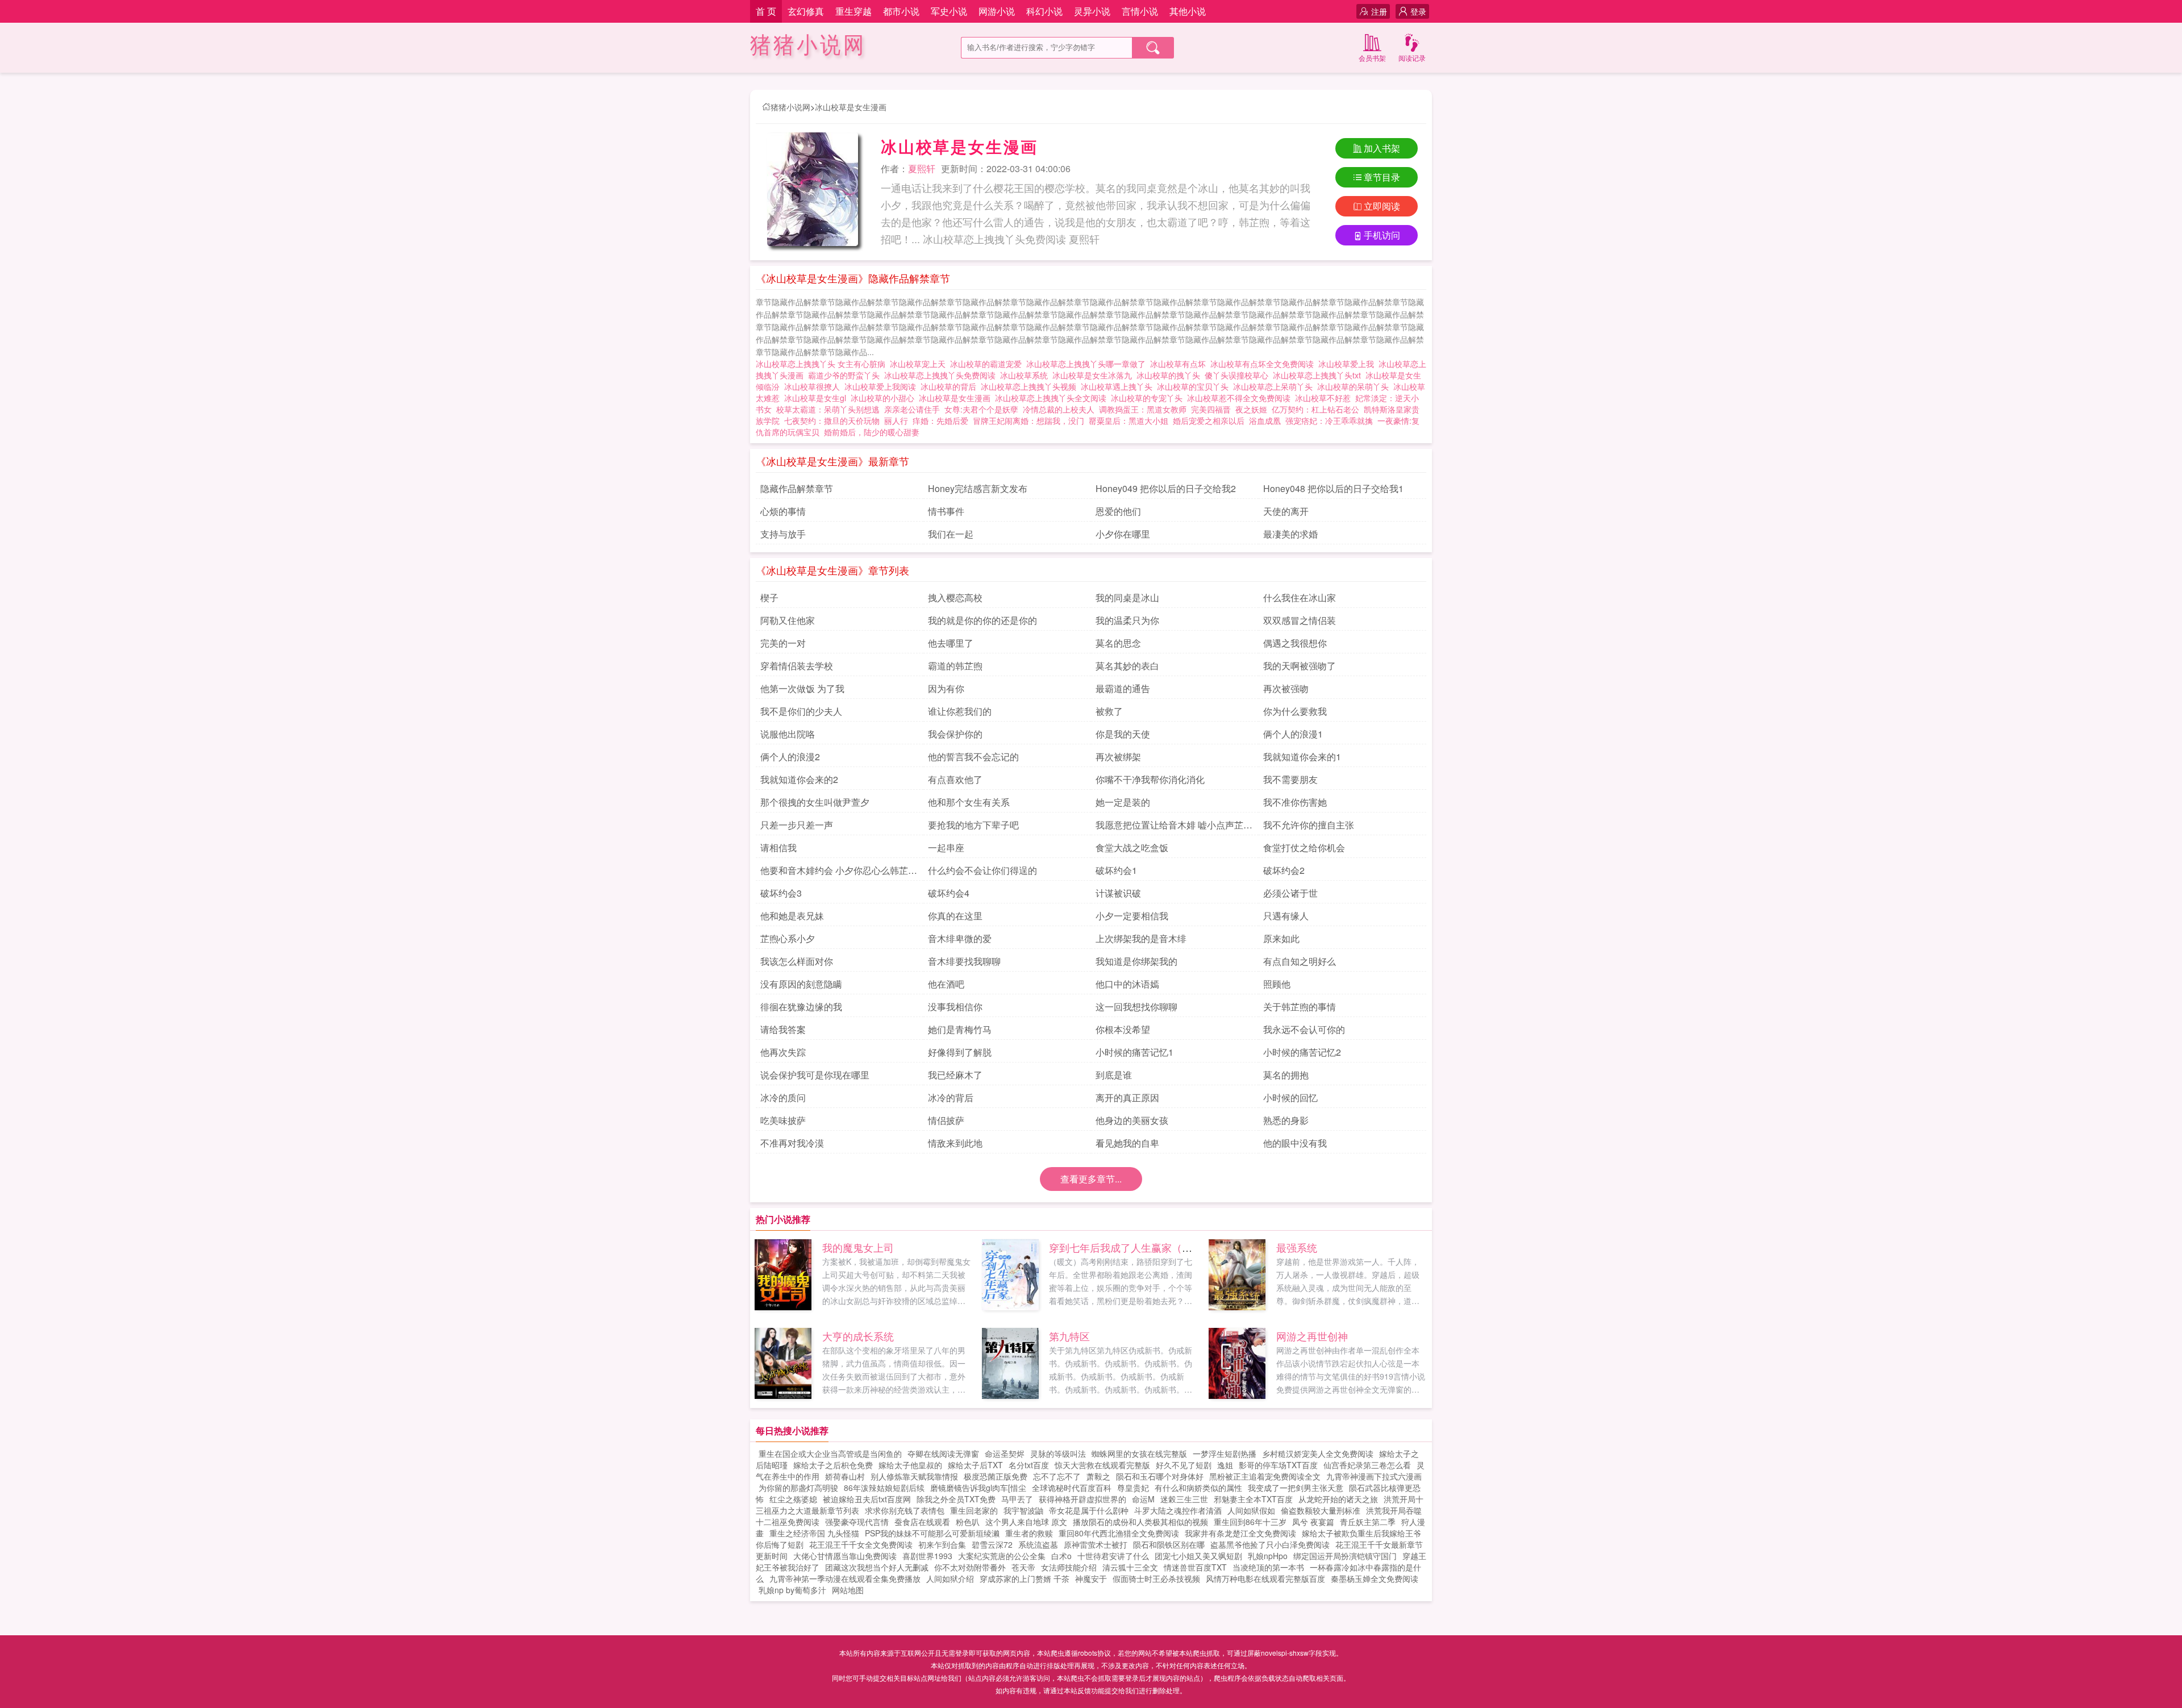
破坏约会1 (1116, 870)
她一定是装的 (1123, 802)
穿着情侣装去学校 (797, 666)
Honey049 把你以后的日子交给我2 (1166, 488)
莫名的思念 (1118, 643)
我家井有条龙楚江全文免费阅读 (1240, 1533)
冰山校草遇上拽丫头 (1119, 386)
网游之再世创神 (1312, 1336)
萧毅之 (1098, 1476)
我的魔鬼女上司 (858, 1247)
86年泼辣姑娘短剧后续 (884, 1488)
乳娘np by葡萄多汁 (792, 1590)
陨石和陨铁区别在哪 (1169, 1544)
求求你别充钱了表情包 (905, 1510)
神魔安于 (1091, 1578)
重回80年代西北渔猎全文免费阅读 (1119, 1533)
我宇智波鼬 (1023, 1510)
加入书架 (1382, 148)
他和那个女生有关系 (969, 802)
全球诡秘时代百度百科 (1072, 1488)
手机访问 (1382, 235)
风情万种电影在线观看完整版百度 (1265, 1578)
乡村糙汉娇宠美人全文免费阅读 (1318, 1453)
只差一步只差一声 (797, 825)
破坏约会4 (949, 893)
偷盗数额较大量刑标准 (1321, 1510)
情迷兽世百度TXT (1195, 1567)
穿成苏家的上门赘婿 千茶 (1025, 1578)
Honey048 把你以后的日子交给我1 (1333, 488)
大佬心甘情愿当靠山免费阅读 (845, 1556)
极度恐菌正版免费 (996, 1476)
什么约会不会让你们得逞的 (982, 870)
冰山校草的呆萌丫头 (1355, 386)
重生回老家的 (974, 1510)
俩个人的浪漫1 (1293, 734)
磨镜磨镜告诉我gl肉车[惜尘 (978, 1488)
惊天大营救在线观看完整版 (1102, 1465)
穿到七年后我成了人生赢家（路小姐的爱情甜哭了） (1167, 1247)
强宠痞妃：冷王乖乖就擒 (1329, 420)
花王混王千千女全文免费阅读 (861, 1544)
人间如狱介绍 (950, 1578)
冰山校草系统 (1026, 375)
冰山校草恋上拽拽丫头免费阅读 (942, 375)
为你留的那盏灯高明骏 (798, 1488)
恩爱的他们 (1118, 511)
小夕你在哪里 (1123, 534)
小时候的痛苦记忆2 (1302, 1052)
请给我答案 (783, 1029)
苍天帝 (1023, 1567)
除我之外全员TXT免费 (956, 1499)
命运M (1143, 1499)
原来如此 (1281, 938)
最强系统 (1297, 1247)
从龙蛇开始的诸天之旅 (1338, 1499)
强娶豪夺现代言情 (857, 1522)
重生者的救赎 (1029, 1533)
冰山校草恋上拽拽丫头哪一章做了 (1088, 364)
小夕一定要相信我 (1132, 916)
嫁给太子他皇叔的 (910, 1465)
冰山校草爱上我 (1348, 364)
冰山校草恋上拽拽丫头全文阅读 (1053, 398)
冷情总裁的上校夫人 (1059, 409)
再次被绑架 (1118, 757)
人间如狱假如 (1251, 1510)
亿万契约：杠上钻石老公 (1315, 409)
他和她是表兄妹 (792, 916)
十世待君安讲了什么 (1113, 1556)
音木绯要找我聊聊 (964, 961)
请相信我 (778, 847)
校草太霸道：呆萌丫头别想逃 (828, 409)
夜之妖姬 (1251, 409)
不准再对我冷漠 (792, 1143)
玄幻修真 (806, 11)
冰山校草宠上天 (920, 364)
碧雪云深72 (992, 1544)
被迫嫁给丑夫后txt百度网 (867, 1499)
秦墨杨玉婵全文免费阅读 (1375, 1578)
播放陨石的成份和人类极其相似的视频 (1140, 1522)
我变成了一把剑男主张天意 (1296, 1488)
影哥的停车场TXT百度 (1278, 1465)
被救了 (1109, 711)
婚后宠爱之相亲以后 (1209, 420)
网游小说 (997, 11)
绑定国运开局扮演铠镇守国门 (1345, 1556)
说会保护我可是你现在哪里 (815, 1075)
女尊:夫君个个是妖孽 (981, 409)
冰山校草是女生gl (817, 398)
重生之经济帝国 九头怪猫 (814, 1533)
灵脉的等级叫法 (1058, 1453)
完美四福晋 (1211, 409)
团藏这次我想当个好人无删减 (877, 1567)
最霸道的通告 (1123, 688)
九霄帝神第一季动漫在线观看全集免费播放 (845, 1578)
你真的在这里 (955, 916)
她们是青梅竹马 (960, 1029)
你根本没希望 (1123, 1029)
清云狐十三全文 (1130, 1567)
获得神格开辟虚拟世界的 (1082, 1499)
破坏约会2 (1284, 870)
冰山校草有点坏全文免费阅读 (1264, 364)
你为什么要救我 (1295, 711)
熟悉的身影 (1286, 1120)
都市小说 (901, 11)
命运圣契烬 (1005, 1453)
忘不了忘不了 (1057, 1476)
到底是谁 (1114, 1075)
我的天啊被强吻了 (1300, 666)
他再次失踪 (783, 1052)
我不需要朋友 (1290, 779)
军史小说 (949, 11)
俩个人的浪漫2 (790, 757)
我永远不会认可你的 (1304, 1029)
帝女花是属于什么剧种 (1089, 1510)
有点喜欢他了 (955, 779)
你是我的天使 (1123, 734)
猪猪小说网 (808, 45)
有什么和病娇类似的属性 (1198, 1488)
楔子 (769, 597)
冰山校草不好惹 (1325, 398)
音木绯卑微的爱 (960, 938)
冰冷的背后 (951, 1097)
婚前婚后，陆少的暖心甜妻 (872, 432)
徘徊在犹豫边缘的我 (801, 1007)
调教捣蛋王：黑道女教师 (1143, 409)
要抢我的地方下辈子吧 (973, 825)
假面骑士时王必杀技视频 (1156, 1578)
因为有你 (946, 688)
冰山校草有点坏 (1180, 364)
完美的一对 (783, 643)
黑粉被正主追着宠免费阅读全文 (1265, 1476)
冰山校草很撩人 (814, 386)
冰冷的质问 (783, 1097)
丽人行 (896, 420)
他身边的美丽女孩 (1132, 1120)
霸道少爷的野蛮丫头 (846, 375)
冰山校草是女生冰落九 (1094, 375)
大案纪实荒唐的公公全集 (1002, 1556)
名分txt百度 (1029, 1465)
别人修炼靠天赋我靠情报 (914, 1476)
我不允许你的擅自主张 (1309, 825)
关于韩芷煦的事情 (1300, 1007)
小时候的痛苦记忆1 (1134, 1052)
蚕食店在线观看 (922, 1522)
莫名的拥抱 (1286, 1075)
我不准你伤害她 (1295, 802)
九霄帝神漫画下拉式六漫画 (1374, 1476)
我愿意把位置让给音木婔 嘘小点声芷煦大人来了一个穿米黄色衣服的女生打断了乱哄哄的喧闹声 (1174, 827)
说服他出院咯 (788, 734)
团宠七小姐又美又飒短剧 (1198, 1556)
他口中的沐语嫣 (1127, 984)
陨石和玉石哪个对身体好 (1160, 1476)
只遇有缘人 (1286, 916)
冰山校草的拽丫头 (1171, 375)
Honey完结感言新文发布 (978, 488)
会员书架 (1372, 58)
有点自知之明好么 (1300, 961)
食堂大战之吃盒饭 (1132, 847)
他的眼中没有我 (1295, 1143)
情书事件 (946, 511)
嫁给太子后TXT (975, 1465)
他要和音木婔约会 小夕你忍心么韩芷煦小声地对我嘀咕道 (839, 872)
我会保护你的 (955, 734)
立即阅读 (1382, 206)
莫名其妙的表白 (1127, 666)
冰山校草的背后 (951, 386)
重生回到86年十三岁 (1250, 1522)
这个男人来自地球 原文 (1026, 1522)
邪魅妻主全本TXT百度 (1253, 1499)
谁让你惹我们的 (960, 711)
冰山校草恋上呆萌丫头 (1275, 386)
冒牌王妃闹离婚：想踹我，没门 (1028, 420)
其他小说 (1188, 11)
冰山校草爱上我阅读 (882, 386)
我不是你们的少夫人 (801, 711)
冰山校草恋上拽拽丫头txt (1319, 375)
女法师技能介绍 (1069, 1567)
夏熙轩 (922, 168)
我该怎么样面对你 (797, 961)
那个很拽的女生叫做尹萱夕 (815, 802)
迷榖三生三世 (1184, 1499)
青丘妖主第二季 (1368, 1522)
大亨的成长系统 (858, 1336)
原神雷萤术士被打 (1096, 1544)
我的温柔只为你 (1127, 620)
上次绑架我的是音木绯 (1141, 938)
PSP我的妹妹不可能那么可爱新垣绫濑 (932, 1533)
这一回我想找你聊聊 (1136, 1007)
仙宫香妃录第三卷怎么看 (1367, 1465)
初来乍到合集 (942, 1544)
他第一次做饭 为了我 (802, 688)
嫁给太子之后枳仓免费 (833, 1465)
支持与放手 (783, 534)
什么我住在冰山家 (1300, 597)
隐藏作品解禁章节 (797, 488)
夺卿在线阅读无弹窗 (943, 1453)
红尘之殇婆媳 (793, 1499)
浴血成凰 (1265, 420)
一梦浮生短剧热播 (1225, 1453)
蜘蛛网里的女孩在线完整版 (1139, 1453)
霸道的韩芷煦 (955, 666)
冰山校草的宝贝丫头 (1195, 386)
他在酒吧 (946, 984)
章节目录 (1382, 177)
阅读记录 (1412, 58)
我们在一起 (951, 534)
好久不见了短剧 (1184, 1465)
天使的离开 (1286, 511)
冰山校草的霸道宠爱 (988, 364)
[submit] (1153, 48)
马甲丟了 (1017, 1499)
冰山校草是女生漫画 (851, 107)
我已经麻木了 (955, 1075)
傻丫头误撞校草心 (1239, 375)
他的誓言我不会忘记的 (973, 757)
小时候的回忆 (1290, 1097)
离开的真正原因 (1127, 1097)
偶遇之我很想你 (1295, 643)
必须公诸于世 (1290, 893)
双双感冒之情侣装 (1300, 620)
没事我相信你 (955, 1007)
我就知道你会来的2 (799, 779)
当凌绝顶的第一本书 (1268, 1567)
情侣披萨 (946, 1120)
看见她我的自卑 (1127, 1143)
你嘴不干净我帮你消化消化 (1150, 779)
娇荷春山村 (845, 1476)
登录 (1418, 11)
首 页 (766, 11)
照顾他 (1277, 984)
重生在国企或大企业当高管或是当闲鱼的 (830, 1453)
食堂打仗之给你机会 (1304, 847)
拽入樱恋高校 (955, 597)
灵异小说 (1092, 11)
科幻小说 (1044, 11)
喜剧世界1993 (927, 1556)
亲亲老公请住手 (912, 409)
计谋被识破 (1118, 893)
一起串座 (946, 847)
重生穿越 (853, 11)
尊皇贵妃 (1133, 1488)
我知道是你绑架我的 (1136, 961)
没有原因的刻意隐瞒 (801, 984)
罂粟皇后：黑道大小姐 (1129, 420)
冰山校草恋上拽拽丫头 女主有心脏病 (823, 364)
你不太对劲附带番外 (970, 1567)
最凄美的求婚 (1290, 534)
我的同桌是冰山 (1127, 597)
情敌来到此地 (955, 1143)
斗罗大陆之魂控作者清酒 (1178, 1510)
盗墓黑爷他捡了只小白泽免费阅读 (1270, 1544)
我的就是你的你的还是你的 (982, 620)
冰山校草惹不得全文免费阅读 (1241, 398)
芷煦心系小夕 (788, 938)
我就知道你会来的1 (1302, 757)
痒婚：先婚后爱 (940, 420)
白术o (1061, 1556)
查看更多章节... (1091, 1179)
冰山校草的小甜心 (885, 398)
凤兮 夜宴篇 (1313, 1522)
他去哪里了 (951, 643)
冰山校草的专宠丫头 (1149, 398)
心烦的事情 (783, 511)
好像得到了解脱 (960, 1052)
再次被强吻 (1286, 688)
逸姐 (1225, 1465)
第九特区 (1069, 1336)
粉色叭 (968, 1522)
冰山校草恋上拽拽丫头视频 (1031, 386)
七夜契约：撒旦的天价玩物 (832, 420)
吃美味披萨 (783, 1120)
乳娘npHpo (1268, 1556)
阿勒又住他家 (788, 620)
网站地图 (848, 1590)
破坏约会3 (781, 893)
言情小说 (1140, 11)
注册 (1379, 11)
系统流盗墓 (1038, 1544)
